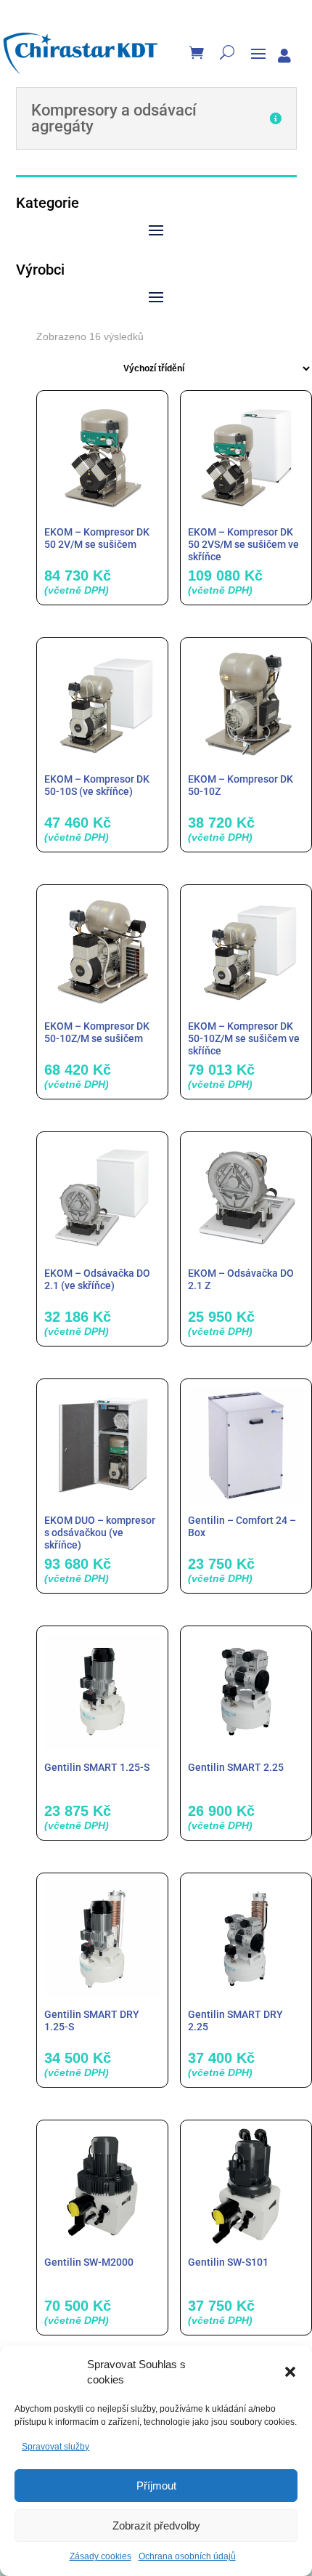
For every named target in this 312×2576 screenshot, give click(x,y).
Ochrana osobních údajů (187, 2556)
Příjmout (156, 2486)
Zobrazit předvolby (156, 2525)
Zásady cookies (100, 2556)
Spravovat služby (56, 2447)
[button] (290, 2372)
